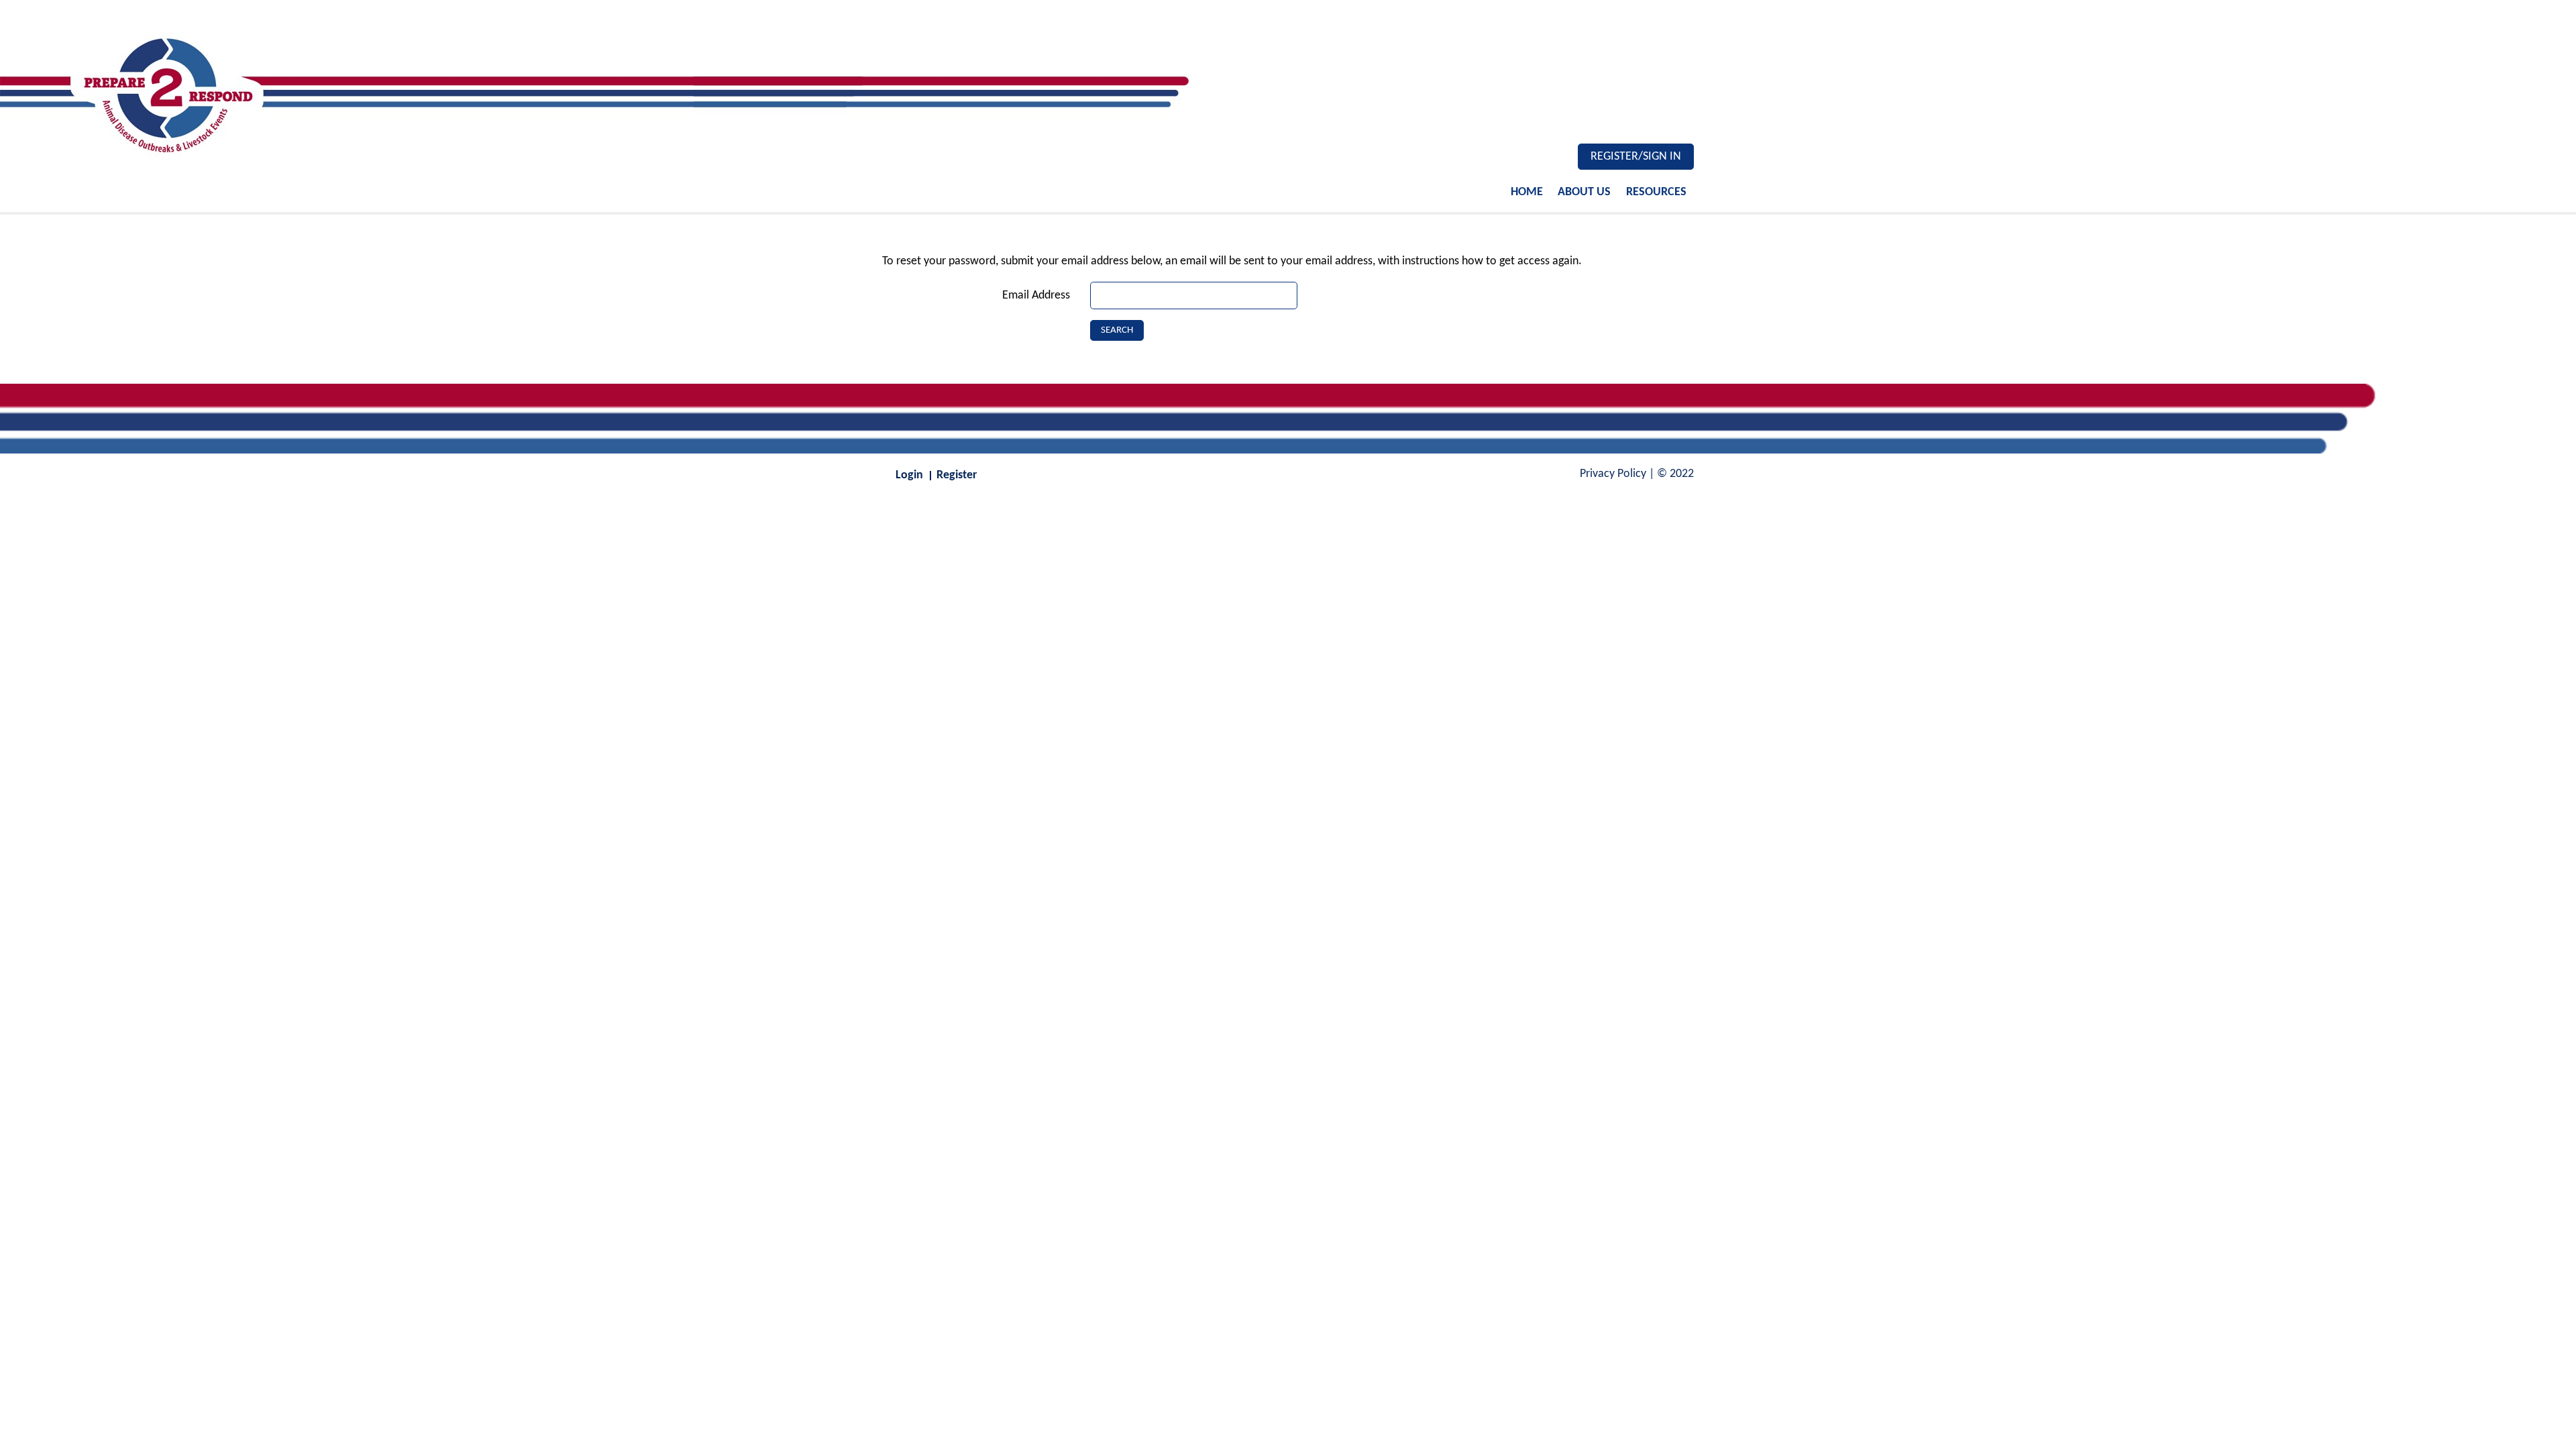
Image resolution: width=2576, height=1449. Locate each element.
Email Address (1036, 296)
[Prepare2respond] (644, 91)
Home (1527, 192)
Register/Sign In (1636, 157)
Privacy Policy (1613, 474)
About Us (1584, 192)
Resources (1656, 192)
